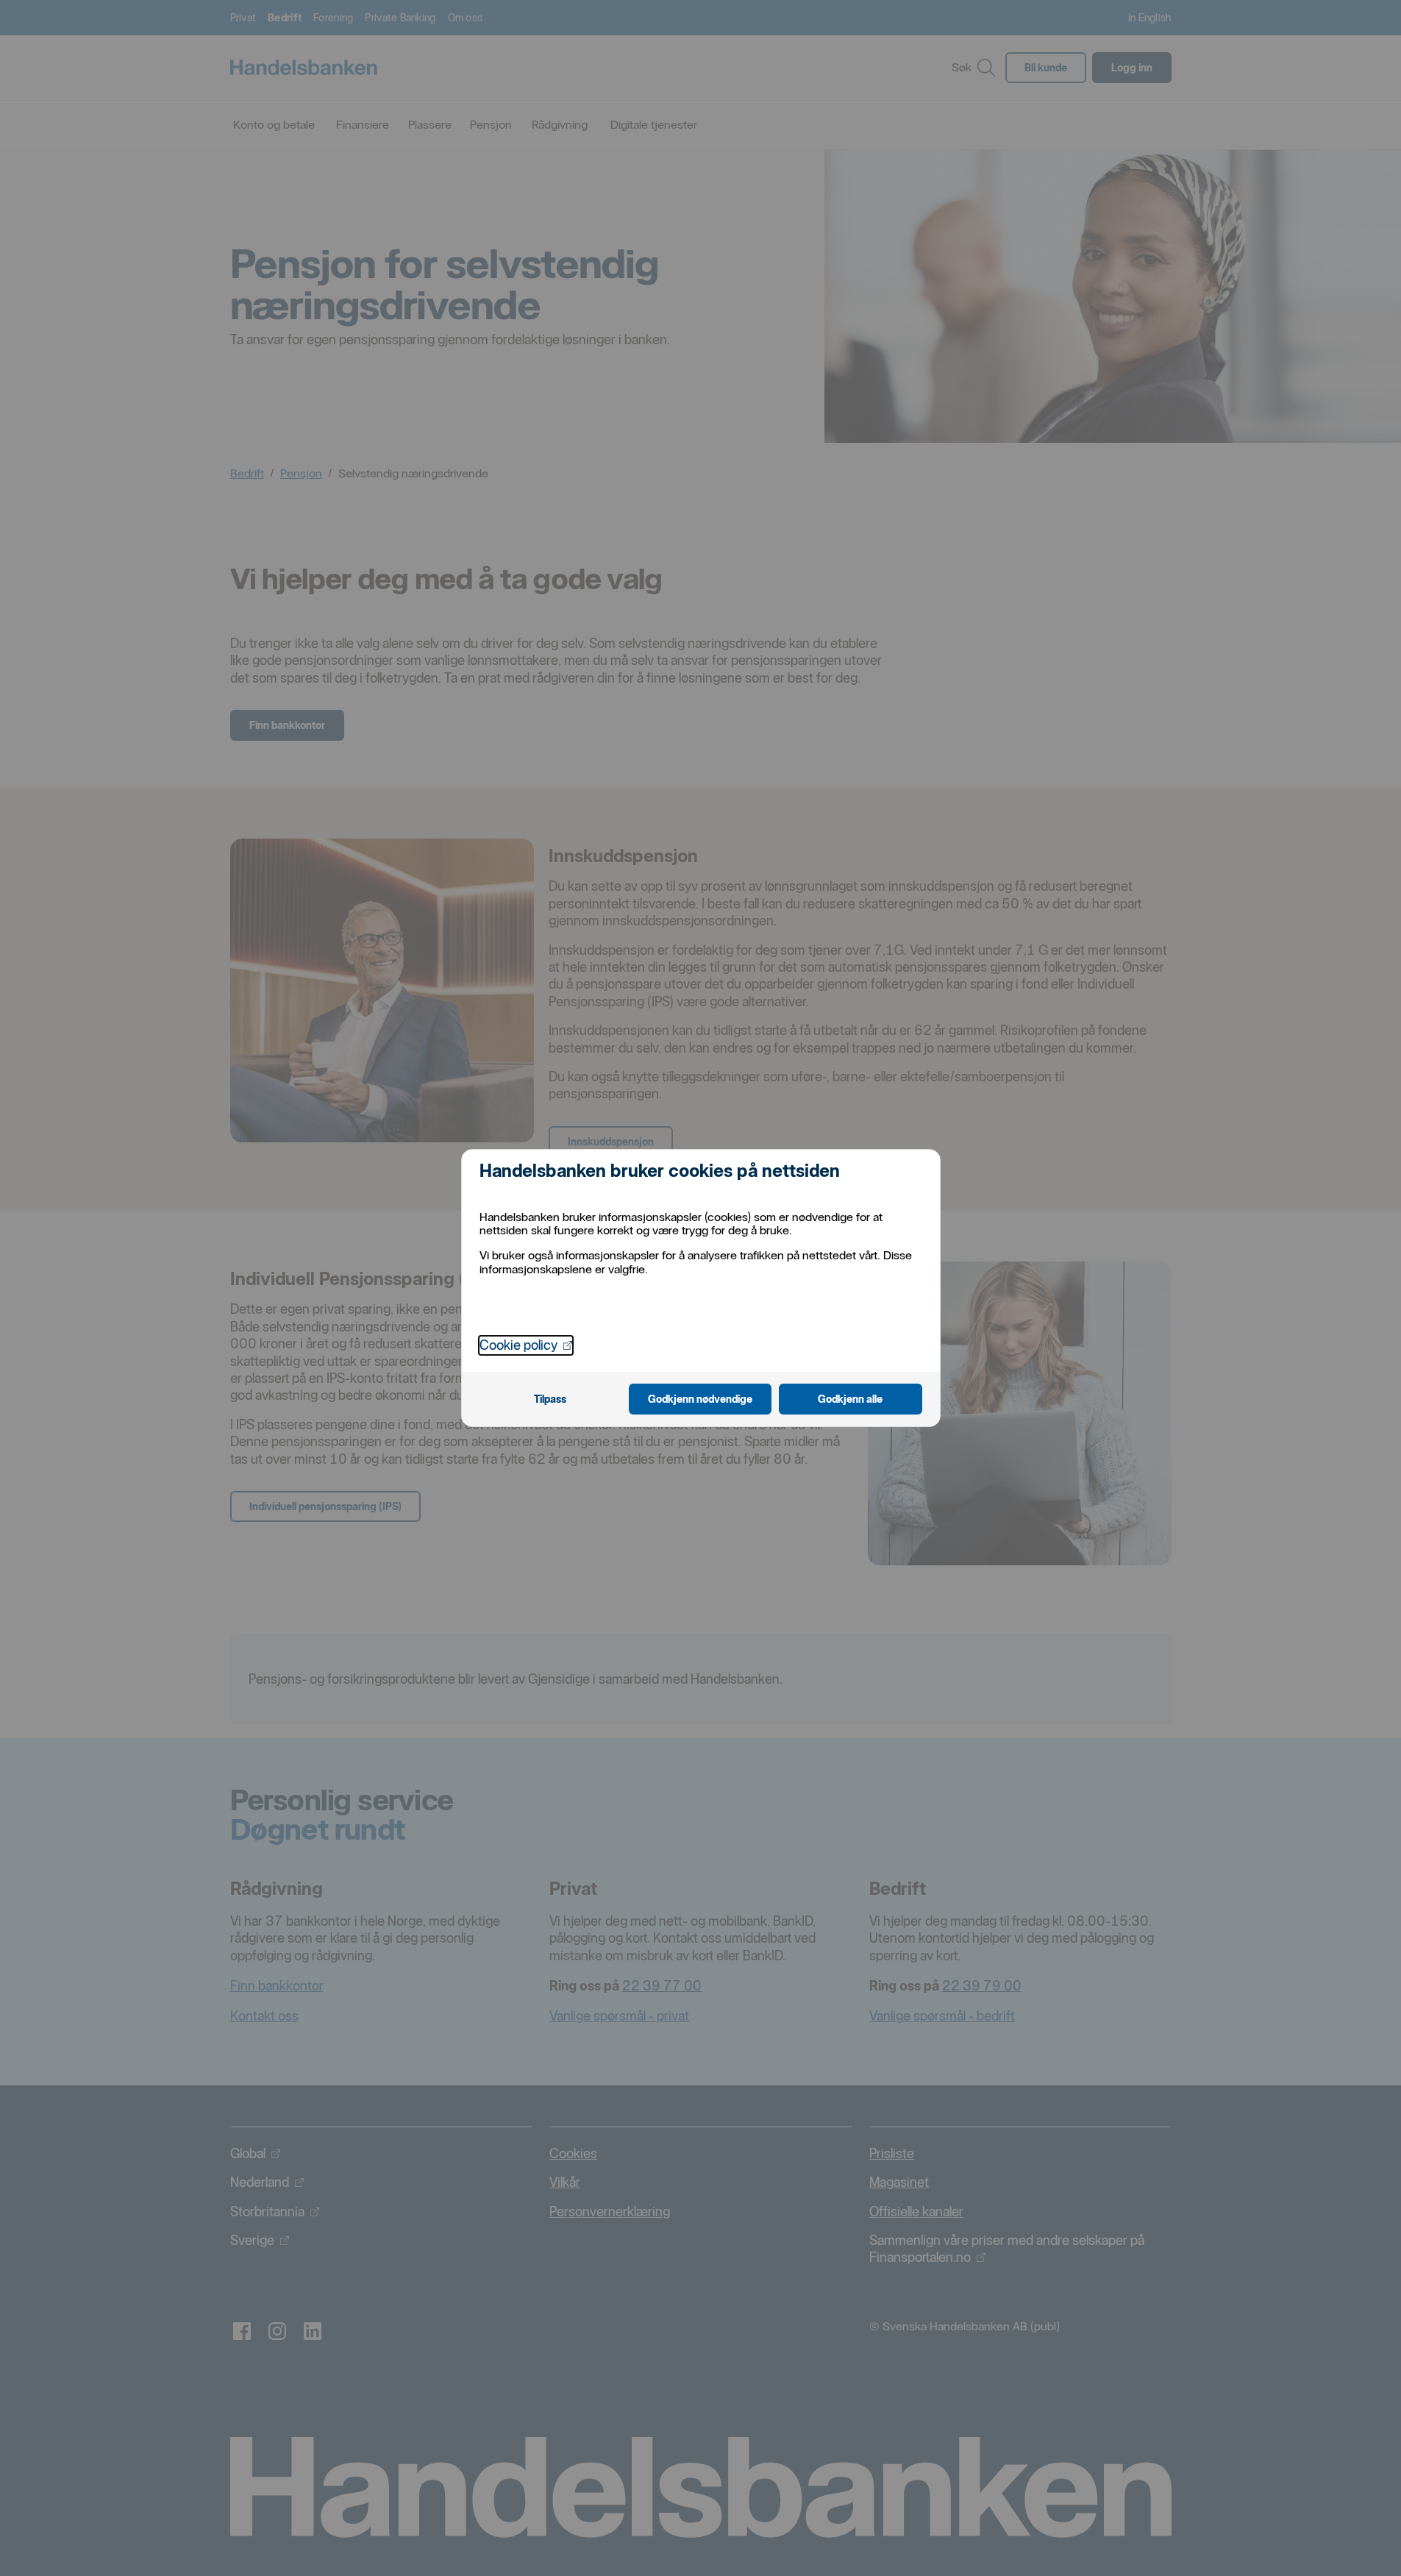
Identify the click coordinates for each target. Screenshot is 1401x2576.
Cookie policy (526, 1345)
